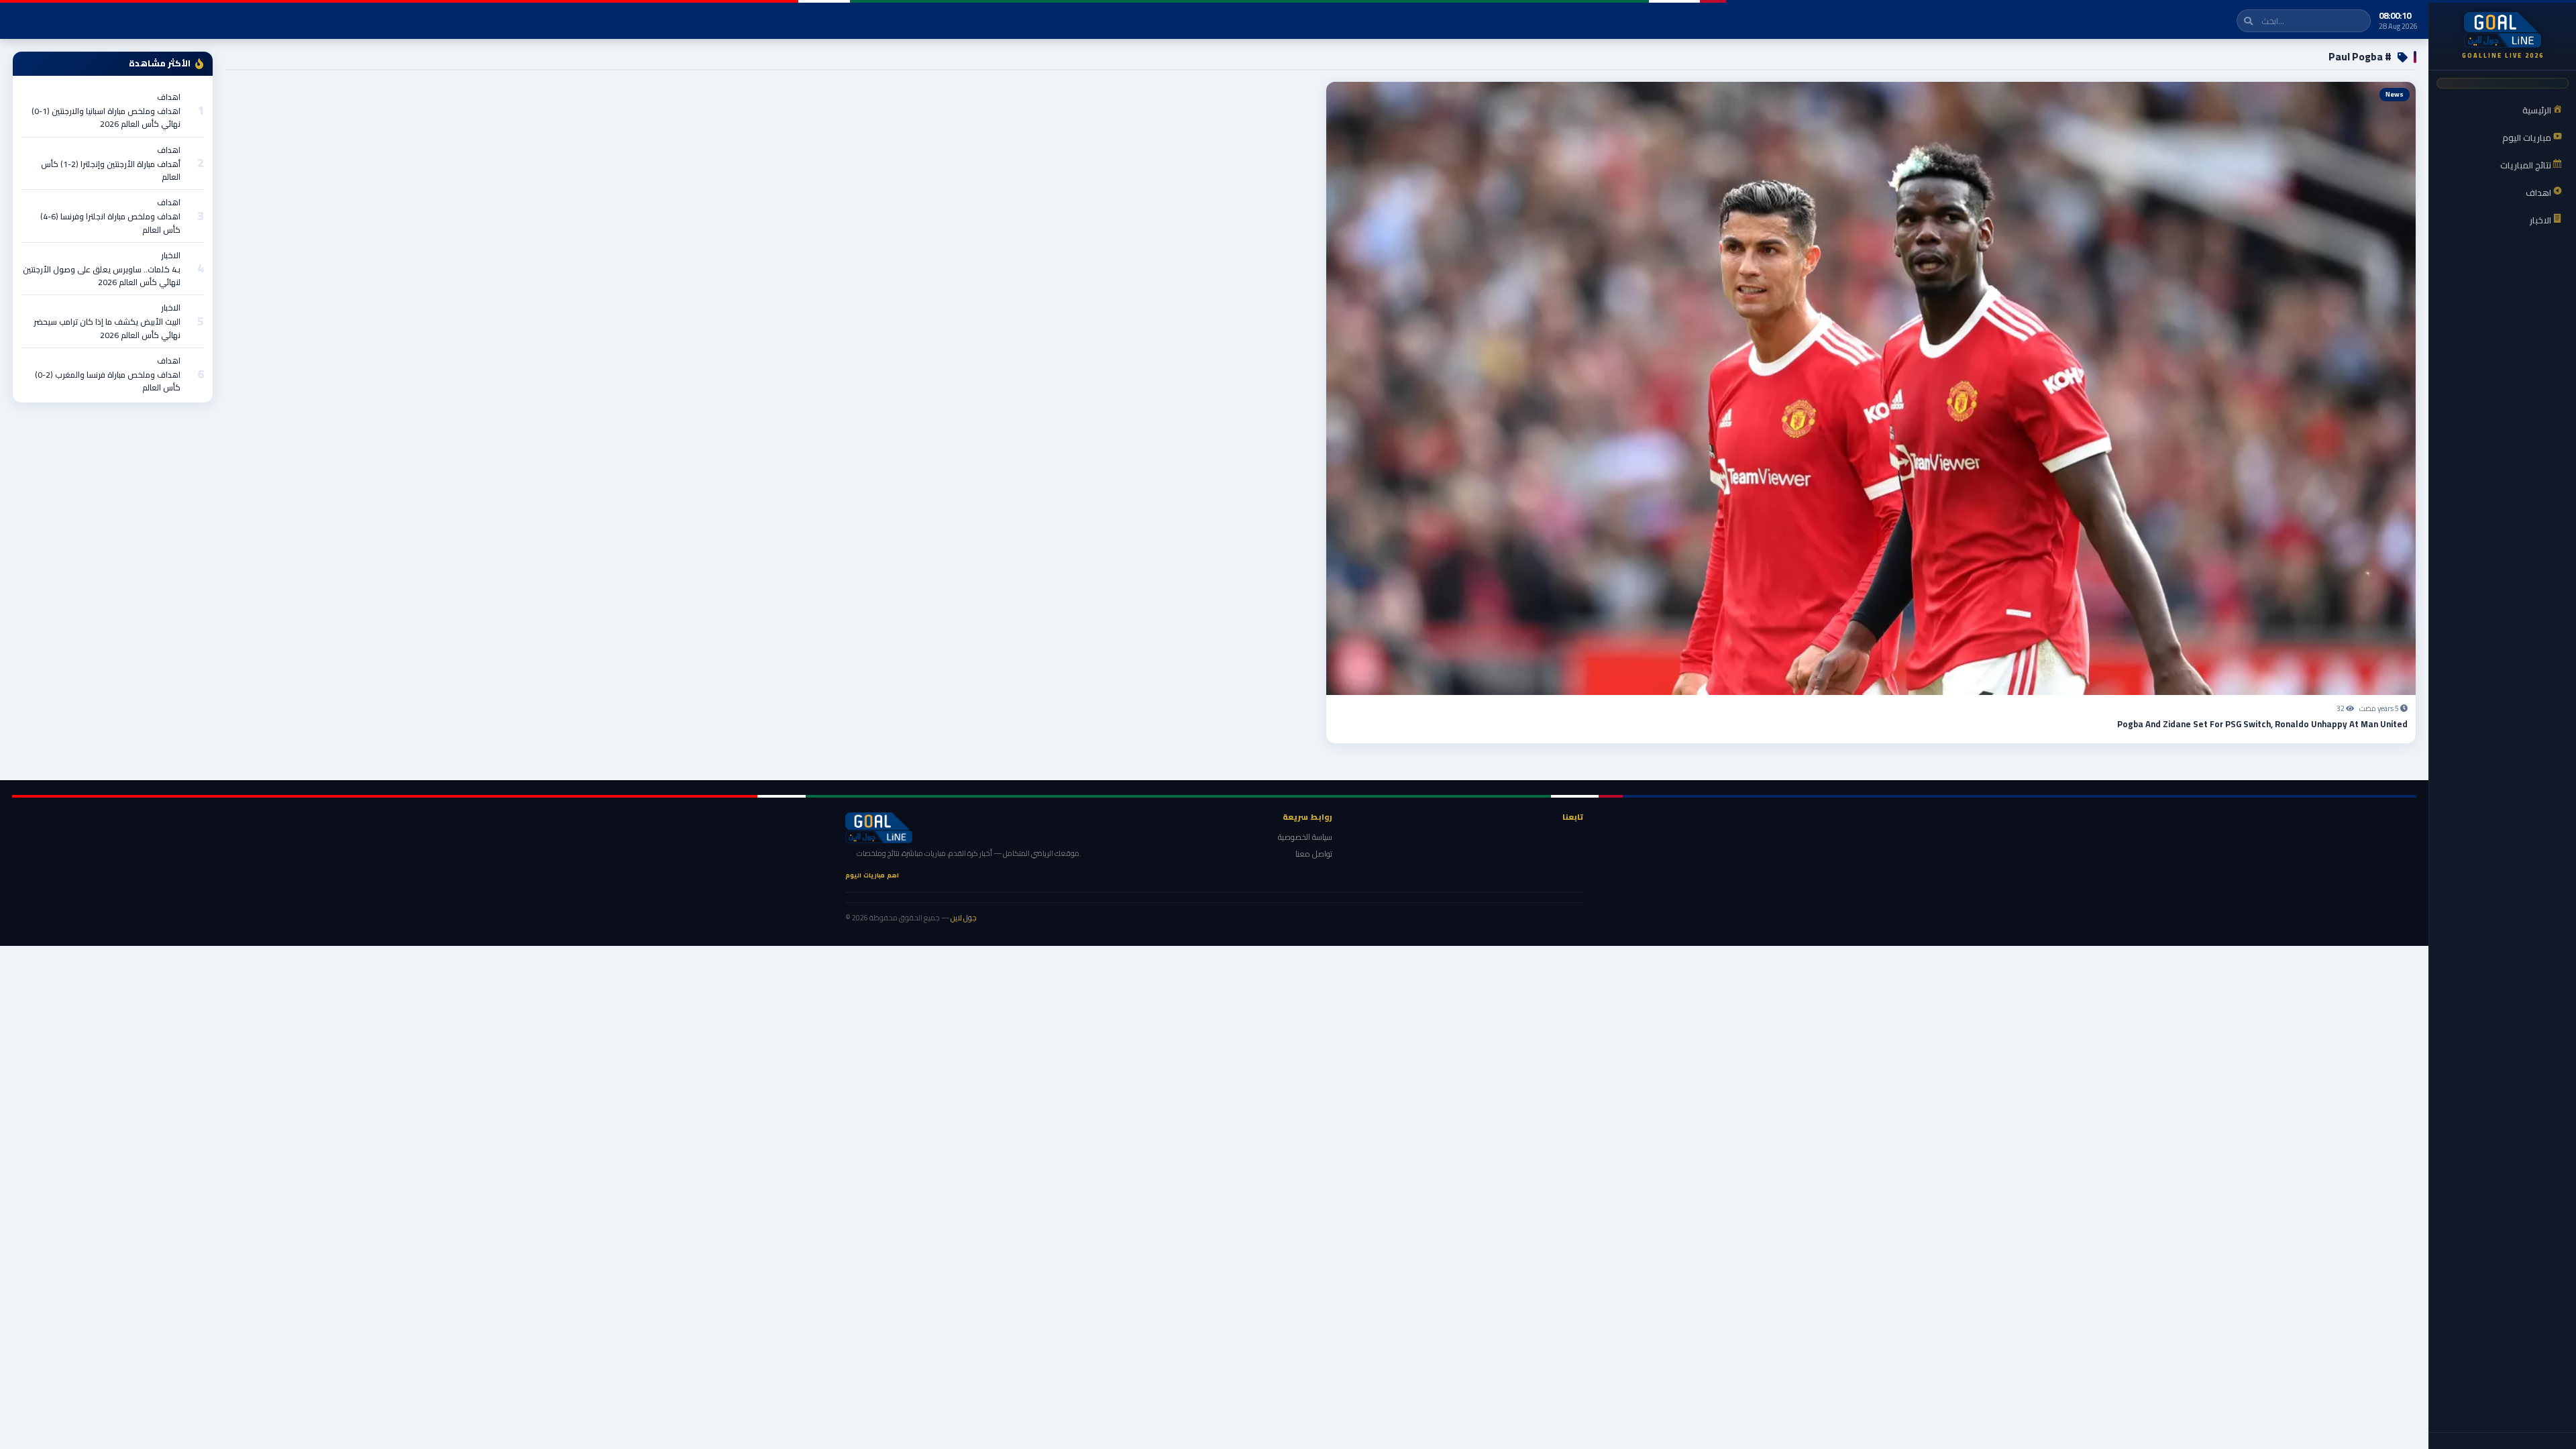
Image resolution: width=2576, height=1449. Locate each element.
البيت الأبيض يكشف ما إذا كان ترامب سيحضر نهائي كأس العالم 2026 (107, 328)
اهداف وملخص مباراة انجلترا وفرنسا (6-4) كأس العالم (110, 223)
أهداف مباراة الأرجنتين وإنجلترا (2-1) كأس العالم (111, 170)
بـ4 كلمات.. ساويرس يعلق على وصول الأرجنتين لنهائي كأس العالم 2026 (102, 276)
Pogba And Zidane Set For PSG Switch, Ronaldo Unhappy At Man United (2262, 724)
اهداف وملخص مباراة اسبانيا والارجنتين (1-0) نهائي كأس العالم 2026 (106, 117)
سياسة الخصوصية (1305, 837)
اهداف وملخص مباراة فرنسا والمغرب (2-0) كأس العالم (108, 381)
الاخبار (171, 255)
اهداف (169, 97)
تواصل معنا (1314, 854)
